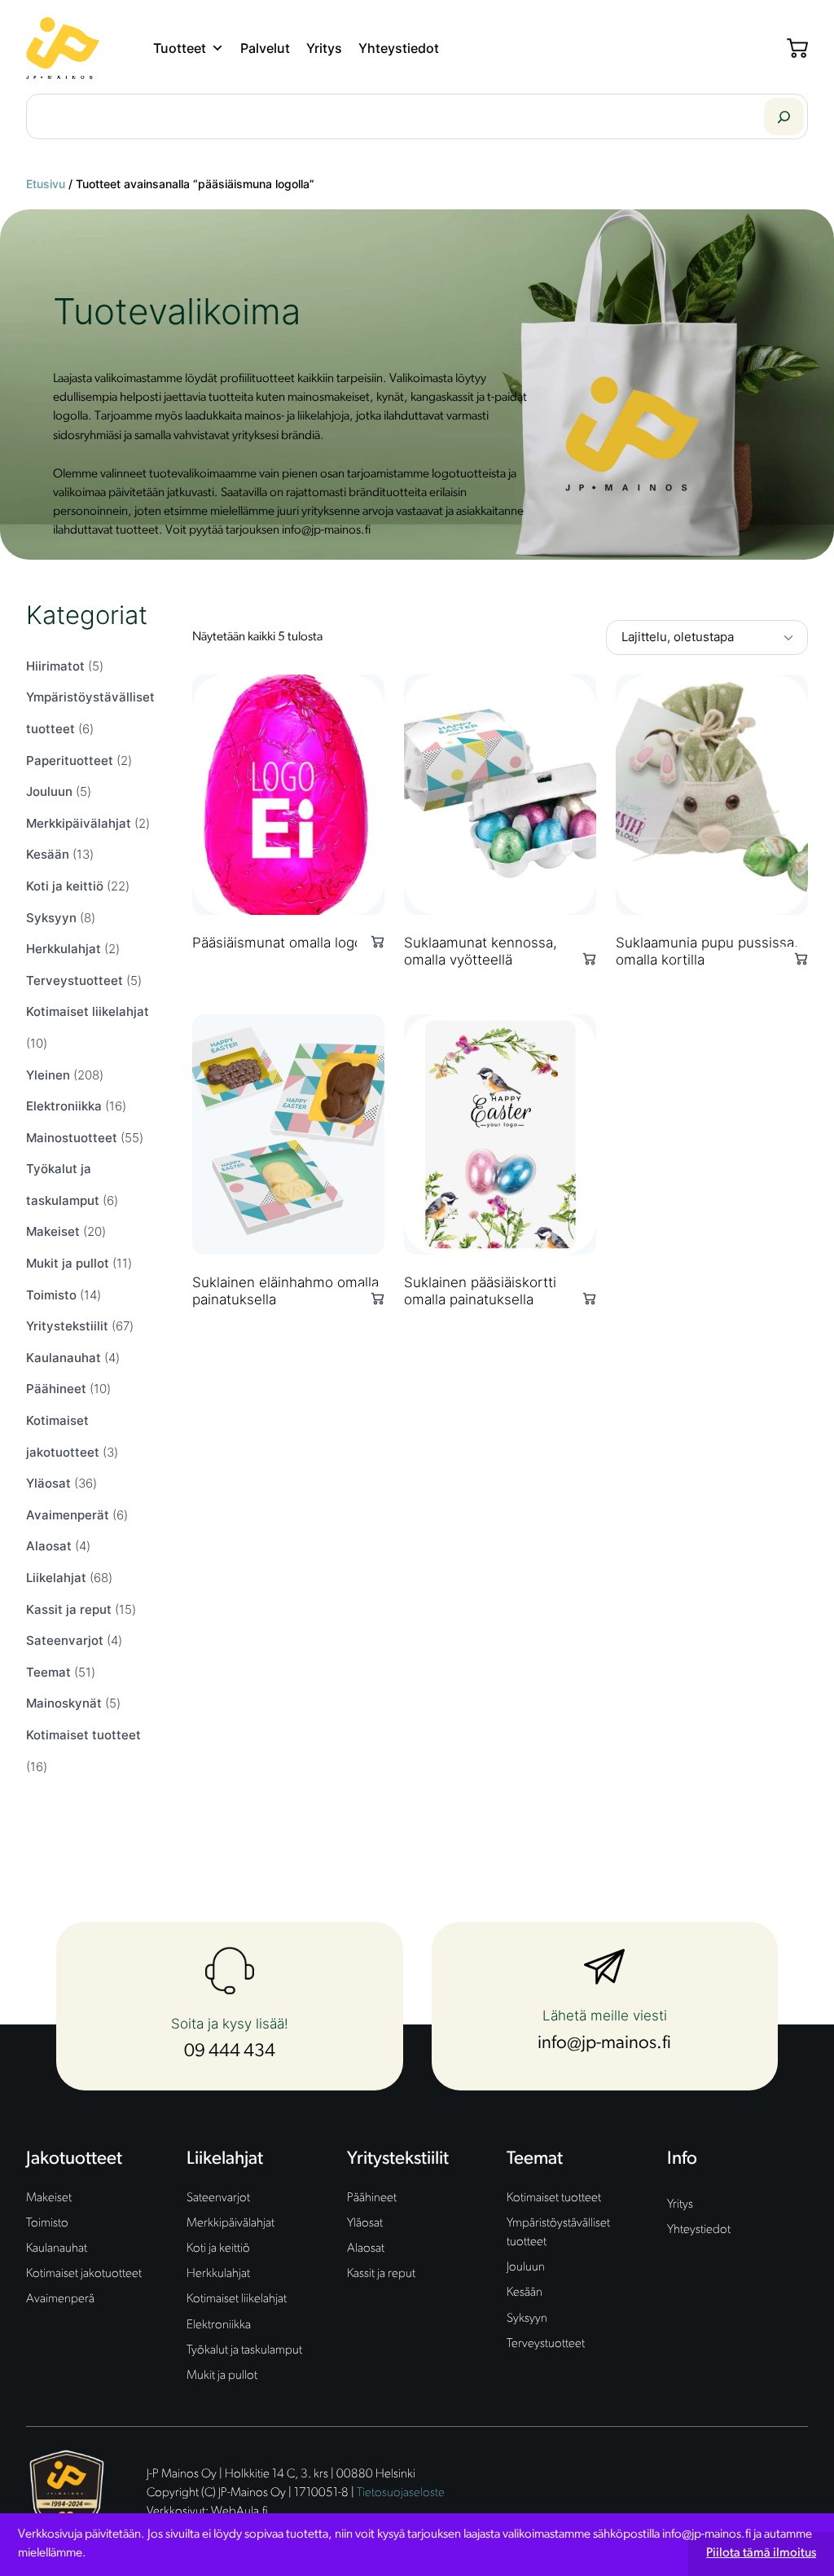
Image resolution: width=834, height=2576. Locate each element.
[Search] (784, 116)
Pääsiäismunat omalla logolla (284, 943)
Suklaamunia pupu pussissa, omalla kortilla (707, 951)
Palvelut (265, 48)
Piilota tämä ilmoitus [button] (761, 2553)
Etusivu (46, 184)
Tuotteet (180, 48)
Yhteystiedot (399, 48)
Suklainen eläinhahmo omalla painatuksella (285, 1291)
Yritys (324, 48)
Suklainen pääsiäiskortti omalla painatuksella (480, 1291)
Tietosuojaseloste (401, 2493)
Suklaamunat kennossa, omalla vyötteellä (481, 951)
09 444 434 (230, 2052)
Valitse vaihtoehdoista (371, 941)
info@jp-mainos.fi (604, 2044)
